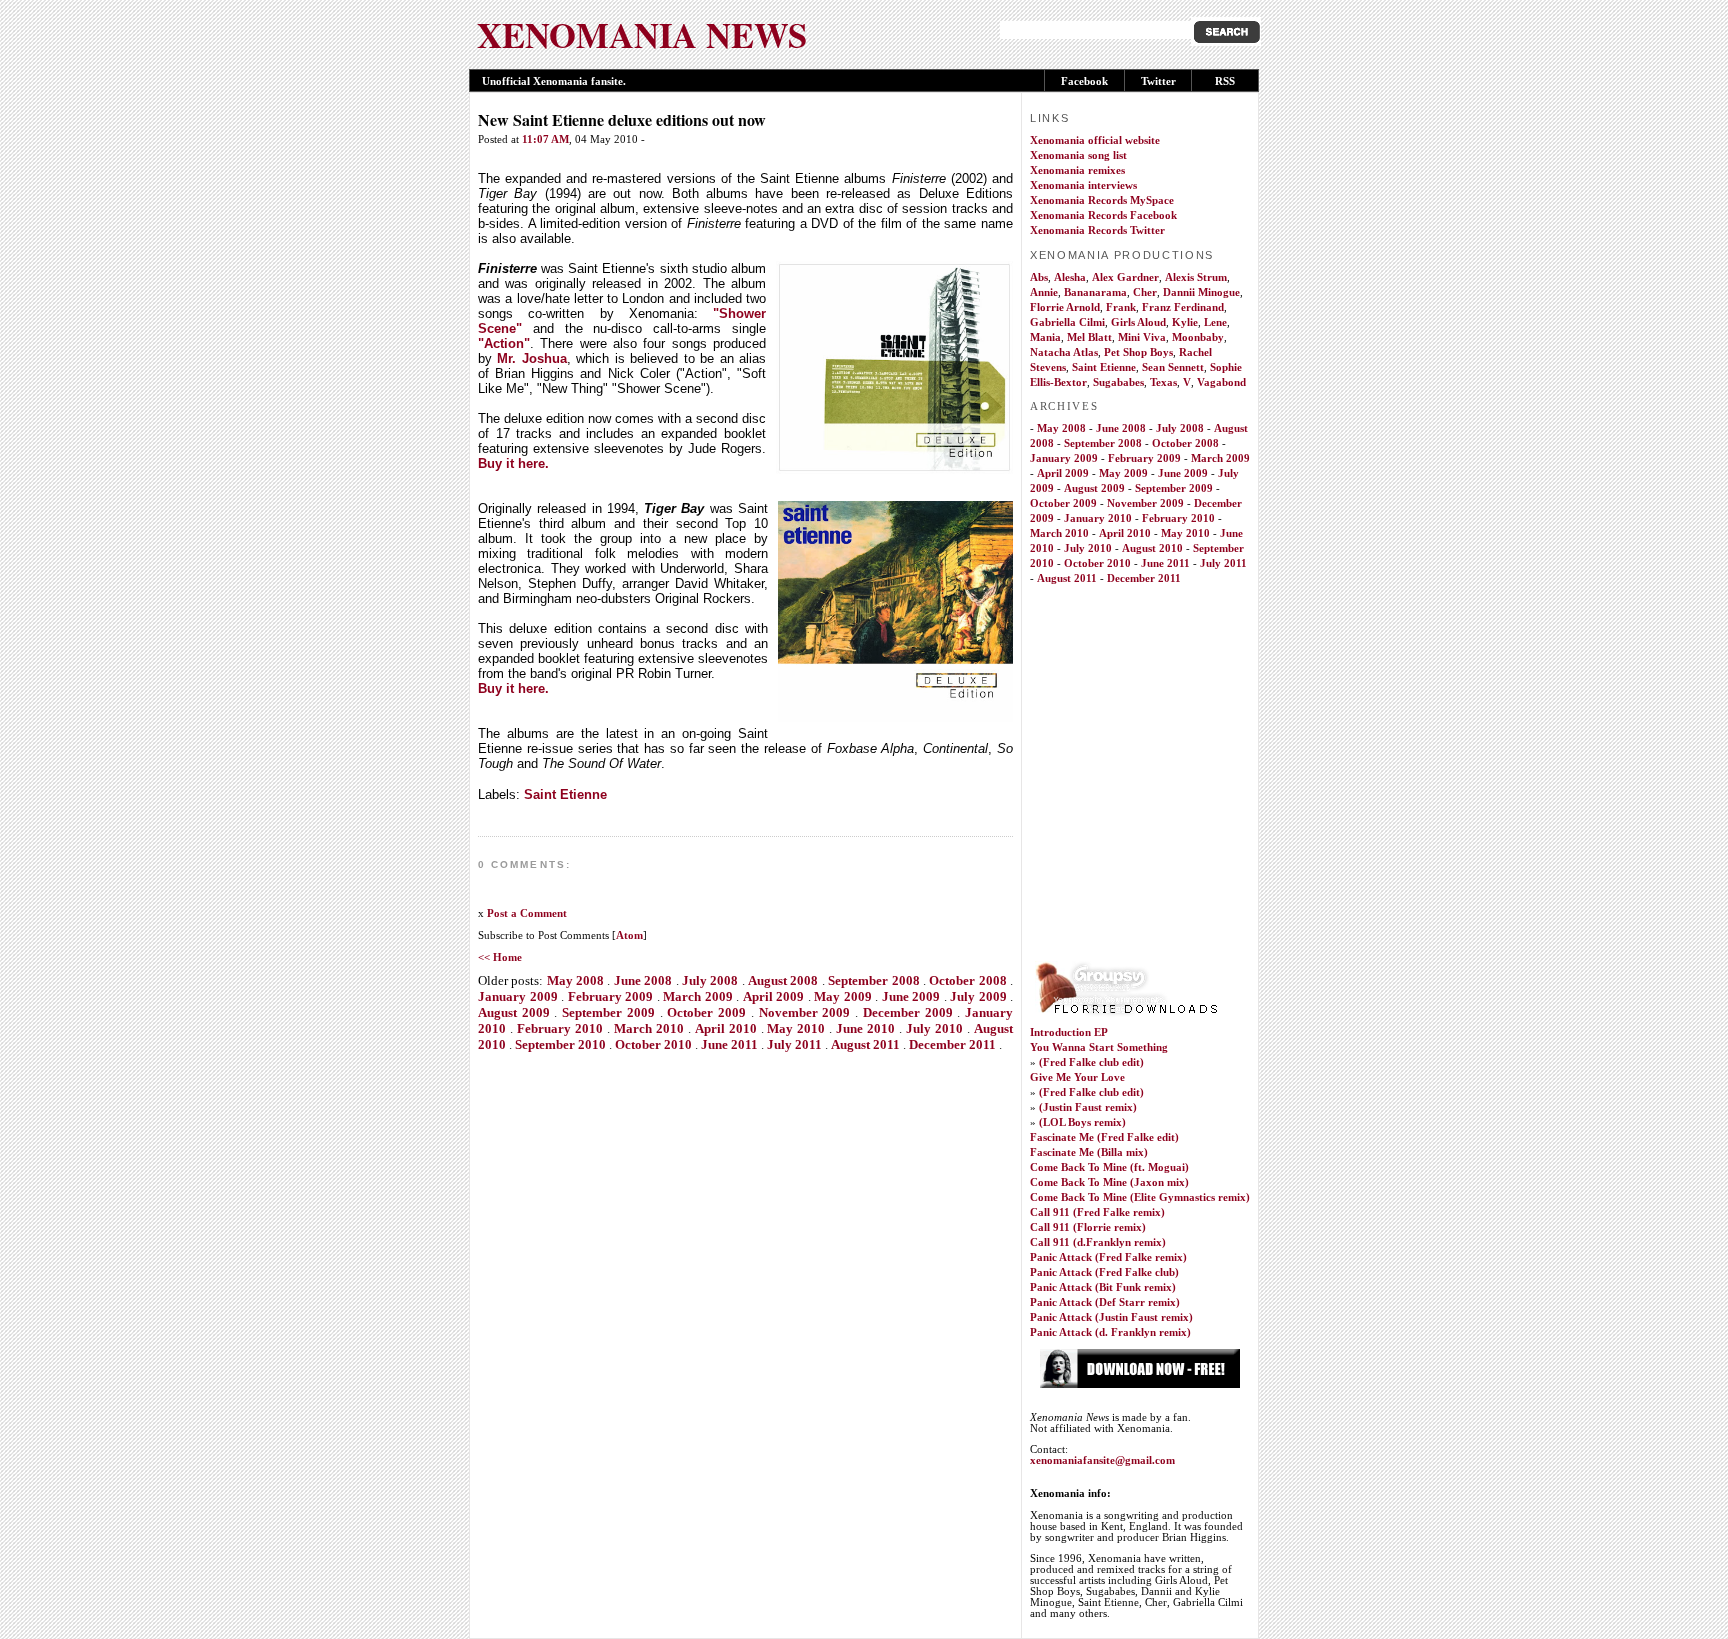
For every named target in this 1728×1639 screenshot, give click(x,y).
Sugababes (1118, 382)
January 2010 (1098, 518)
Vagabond (1221, 382)
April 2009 (774, 996)
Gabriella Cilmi (1067, 322)
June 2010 (865, 1028)
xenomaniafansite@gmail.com (1102, 1460)
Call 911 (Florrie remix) (1088, 1227)
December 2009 (908, 1012)
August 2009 (514, 1012)
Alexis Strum (1196, 277)
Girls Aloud (1138, 322)
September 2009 (608, 1012)
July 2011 (794, 1044)
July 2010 (934, 1028)
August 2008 (783, 980)
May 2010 (796, 1028)
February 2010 (560, 1028)
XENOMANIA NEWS (642, 34)
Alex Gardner (1125, 277)
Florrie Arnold (1065, 307)
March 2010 (649, 1028)
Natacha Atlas (1064, 352)
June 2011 (729, 1044)
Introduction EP (1069, 1032)
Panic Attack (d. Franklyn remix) (1110, 1332)
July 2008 (710, 980)
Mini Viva (1142, 337)
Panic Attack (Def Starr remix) (1105, 1302)
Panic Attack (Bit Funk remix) (1103, 1287)
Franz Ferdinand (1183, 307)
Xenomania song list (1078, 155)
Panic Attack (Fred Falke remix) (1108, 1257)
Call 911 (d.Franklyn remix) (1098, 1242)
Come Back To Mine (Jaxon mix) (1109, 1182)
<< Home (500, 957)
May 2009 (843, 996)
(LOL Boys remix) (1082, 1122)
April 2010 (726, 1028)
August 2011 (865, 1044)
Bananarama (1095, 292)
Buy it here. (513, 463)
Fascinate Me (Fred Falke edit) (1104, 1137)
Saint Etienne (565, 794)
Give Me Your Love (1077, 1077)
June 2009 (911, 996)
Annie (1044, 292)
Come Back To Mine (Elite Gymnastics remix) (1140, 1197)
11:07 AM (545, 139)
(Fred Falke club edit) (1091, 1062)
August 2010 (1152, 548)
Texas (1163, 382)
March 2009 (698, 996)
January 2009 (518, 996)
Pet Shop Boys (1138, 352)
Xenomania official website (1095, 140)
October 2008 (967, 980)
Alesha (1070, 277)
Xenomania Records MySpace (1102, 200)
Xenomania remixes (1077, 170)
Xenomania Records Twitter (1097, 230)
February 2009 (611, 996)
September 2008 (873, 980)
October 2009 (706, 1012)
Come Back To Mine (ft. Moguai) (1109, 1167)
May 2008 (575, 980)
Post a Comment (527, 913)
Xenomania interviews (1083, 185)
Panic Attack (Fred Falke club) (1104, 1272)
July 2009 (978, 996)
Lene (1215, 322)
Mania (1045, 337)
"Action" (504, 343)
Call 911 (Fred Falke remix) (1097, 1212)
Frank (1121, 307)
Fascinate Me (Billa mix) (1089, 1152)
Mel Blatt (1089, 337)
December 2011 (952, 1044)
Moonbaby (1198, 337)
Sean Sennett (1173, 367)
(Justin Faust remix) (1088, 1107)
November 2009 (805, 1012)
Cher (1145, 292)
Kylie (1185, 322)
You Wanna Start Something (1099, 1047)
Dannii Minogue (1201, 292)
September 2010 (560, 1044)
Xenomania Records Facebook (1103, 215)
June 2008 (643, 980)
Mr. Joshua (531, 358)
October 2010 (653, 1044)
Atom (629, 935)
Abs (1039, 277)
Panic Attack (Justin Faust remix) (1111, 1317)
